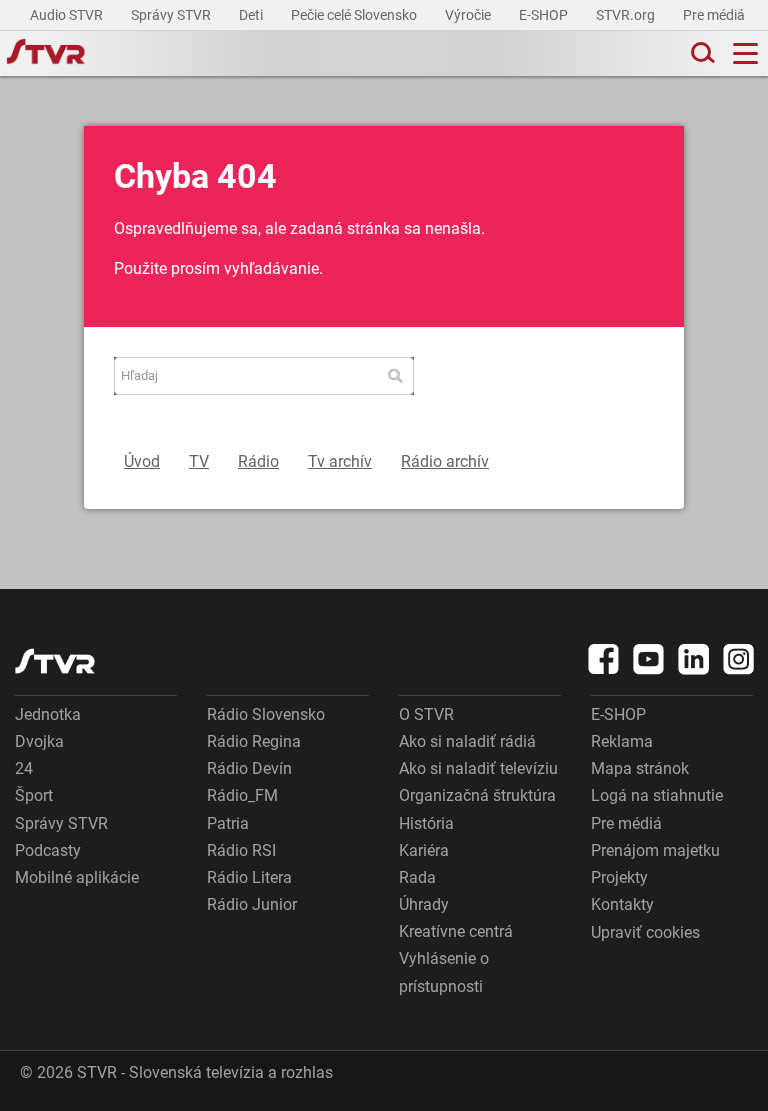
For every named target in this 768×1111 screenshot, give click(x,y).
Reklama (622, 741)
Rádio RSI (241, 850)
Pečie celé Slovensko (355, 15)
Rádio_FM (242, 795)
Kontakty (622, 904)
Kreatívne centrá (456, 931)
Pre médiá (715, 15)
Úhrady (424, 904)
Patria (228, 823)
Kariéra (424, 850)
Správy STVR (172, 15)
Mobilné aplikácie (77, 877)
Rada (417, 877)
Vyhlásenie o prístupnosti (444, 972)
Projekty (619, 877)
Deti (252, 15)
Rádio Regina (254, 741)
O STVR (426, 714)
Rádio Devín (249, 768)
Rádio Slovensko (266, 714)
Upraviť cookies (645, 932)
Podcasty (48, 850)
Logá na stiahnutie (657, 795)
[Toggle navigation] (745, 53)
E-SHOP (545, 15)
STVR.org (627, 15)
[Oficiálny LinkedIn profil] (694, 659)
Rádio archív (445, 461)
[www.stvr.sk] (55, 661)
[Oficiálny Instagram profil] (739, 659)
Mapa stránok (640, 768)
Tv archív (340, 461)
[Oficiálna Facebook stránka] (604, 659)
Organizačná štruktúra (477, 795)
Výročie (469, 15)
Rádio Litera (249, 877)
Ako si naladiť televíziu (478, 768)
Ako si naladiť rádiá (467, 741)
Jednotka (48, 714)
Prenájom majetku (655, 850)
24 (24, 768)
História (426, 823)
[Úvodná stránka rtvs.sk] (46, 54)
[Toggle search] (701, 53)
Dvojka (39, 741)
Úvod (142, 461)
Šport (34, 795)
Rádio (258, 461)
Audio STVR (68, 15)
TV (199, 461)
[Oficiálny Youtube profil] (649, 659)
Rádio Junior (252, 904)
